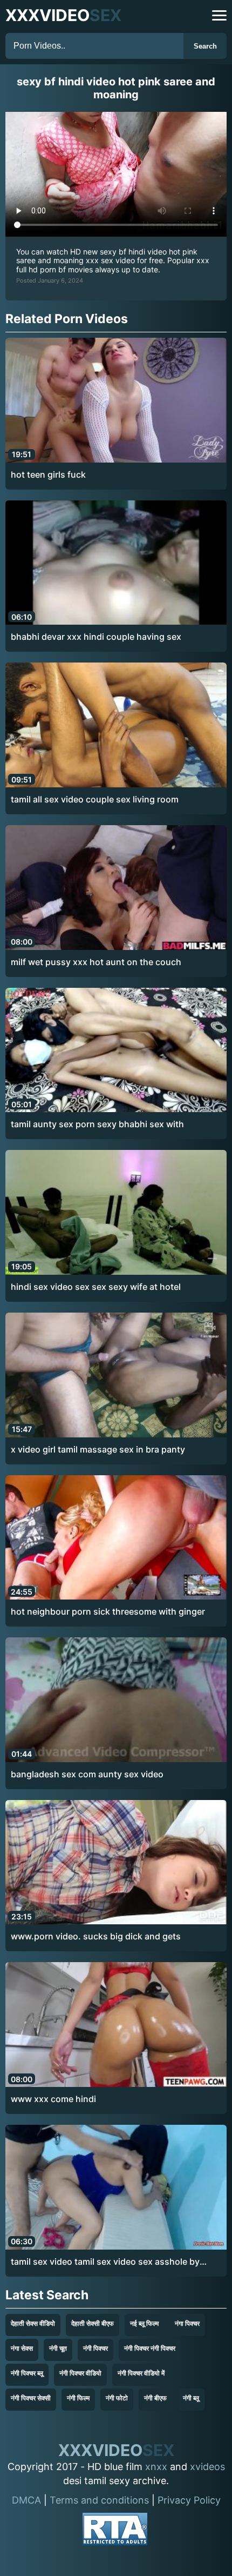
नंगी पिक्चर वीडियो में (141, 2373)
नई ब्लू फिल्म (144, 2323)
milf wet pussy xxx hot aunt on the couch (96, 962)
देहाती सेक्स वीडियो (33, 2323)
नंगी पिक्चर (95, 2348)
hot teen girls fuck (48, 474)
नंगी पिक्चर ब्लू (27, 2373)
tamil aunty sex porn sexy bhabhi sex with (97, 1124)
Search (205, 46)
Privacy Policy (189, 2500)
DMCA (26, 2500)
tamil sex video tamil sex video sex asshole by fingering (105, 2262)
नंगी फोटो (117, 2398)
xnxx (156, 2467)
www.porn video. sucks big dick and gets (96, 1936)
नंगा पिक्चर (187, 2323)
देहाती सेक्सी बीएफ (93, 2323)
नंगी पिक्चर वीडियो (80, 2373)
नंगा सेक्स (22, 2348)
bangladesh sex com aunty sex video (87, 1774)
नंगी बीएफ (155, 2398)
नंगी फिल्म (78, 2398)
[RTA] (115, 2531)
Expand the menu (219, 15)
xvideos (207, 2467)
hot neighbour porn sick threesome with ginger (108, 1611)
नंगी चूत (58, 2348)
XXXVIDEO (63, 15)
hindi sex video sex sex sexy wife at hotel (96, 1287)
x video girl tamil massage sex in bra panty (98, 1449)
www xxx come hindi (53, 2099)
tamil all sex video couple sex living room (95, 799)
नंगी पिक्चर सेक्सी (31, 2398)
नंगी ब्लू (191, 2398)
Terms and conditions (99, 2500)
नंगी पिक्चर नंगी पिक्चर (150, 2348)
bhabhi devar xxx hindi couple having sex (96, 637)
